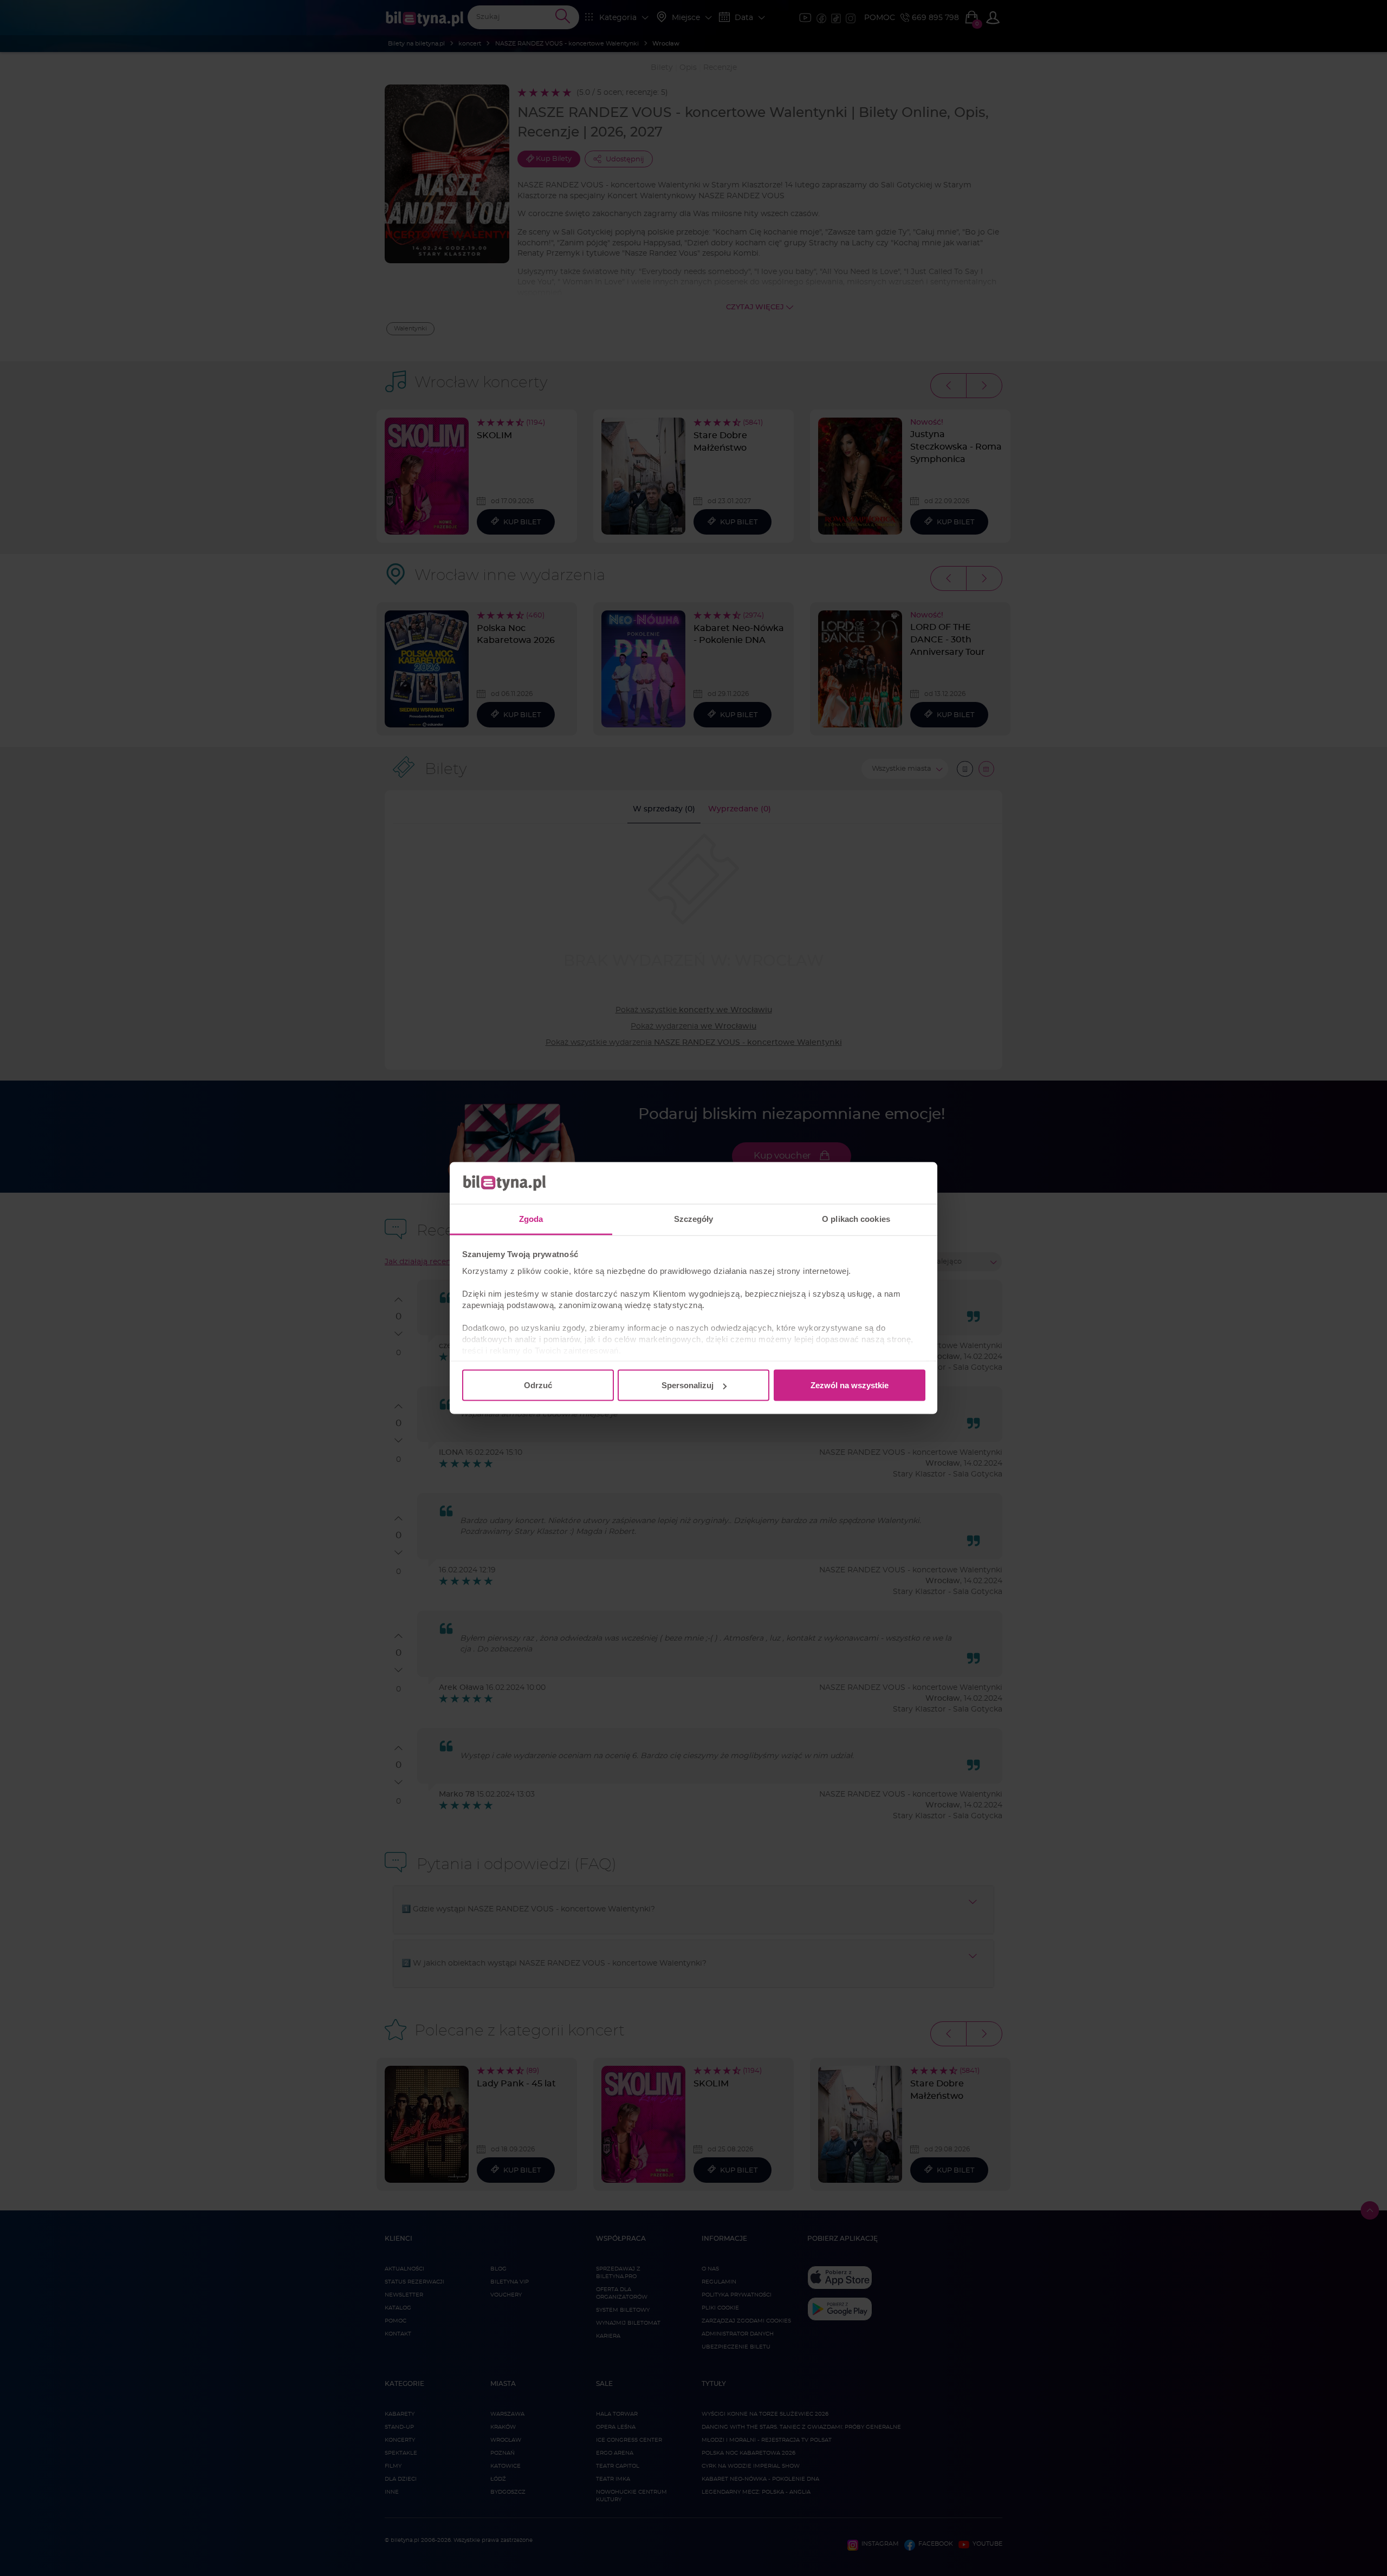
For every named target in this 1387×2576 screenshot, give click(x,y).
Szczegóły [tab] (694, 1218)
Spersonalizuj (688, 1385)
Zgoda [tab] (531, 1218)
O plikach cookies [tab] (856, 1218)
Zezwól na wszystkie (850, 1385)
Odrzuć (538, 1385)
